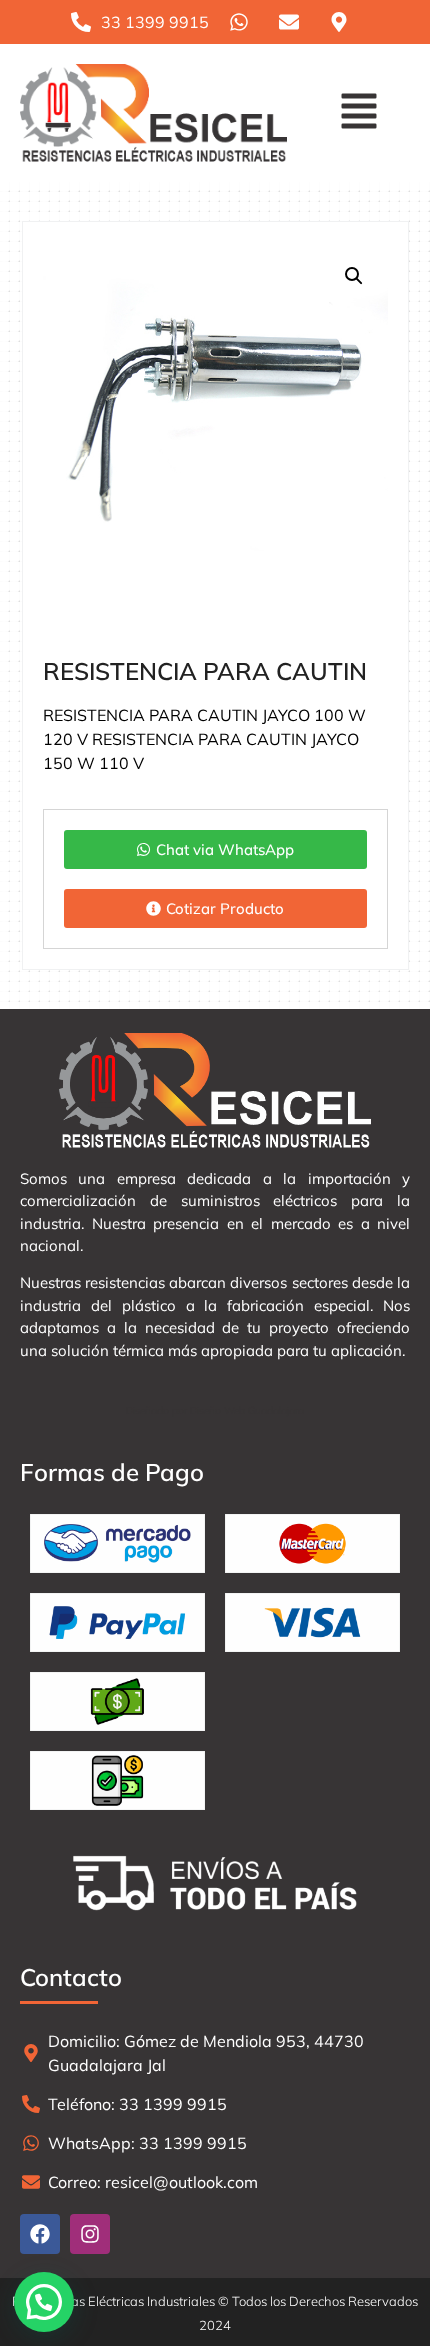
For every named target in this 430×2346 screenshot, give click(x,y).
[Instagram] (90, 2234)
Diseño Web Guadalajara (247, 1410)
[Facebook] (40, 2234)
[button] (358, 113)
